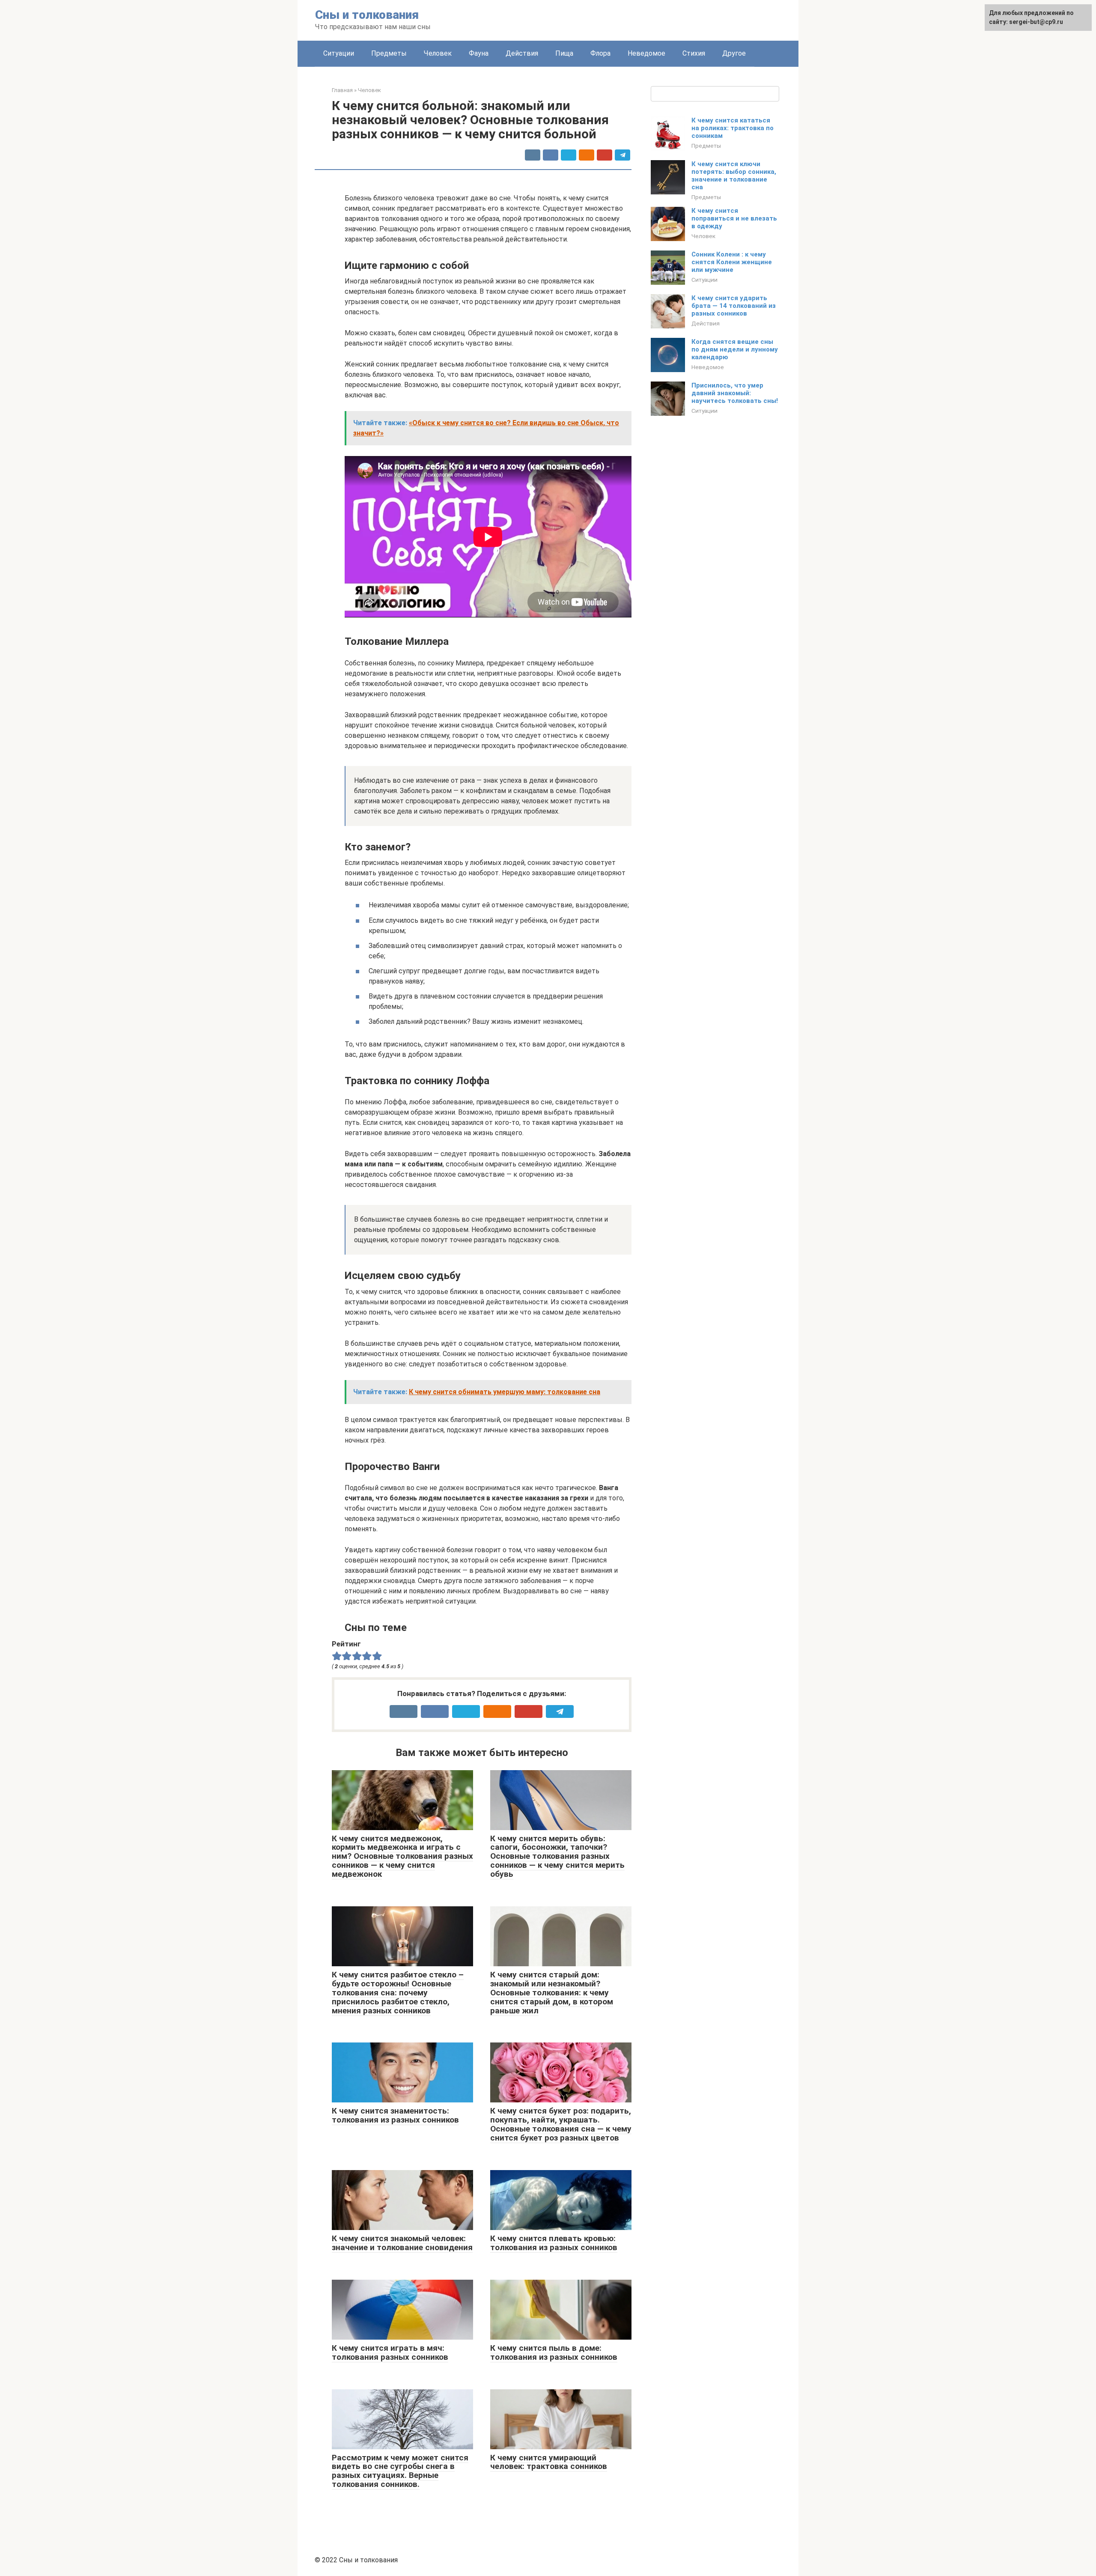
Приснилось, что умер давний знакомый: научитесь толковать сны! (735, 393)
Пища (564, 53)
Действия (522, 53)
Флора (600, 53)
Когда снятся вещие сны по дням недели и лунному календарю (735, 349)
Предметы (389, 53)
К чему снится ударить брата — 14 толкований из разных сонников (734, 306)
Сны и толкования (367, 15)
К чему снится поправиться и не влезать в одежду (734, 218)
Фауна (479, 53)
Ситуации (339, 53)
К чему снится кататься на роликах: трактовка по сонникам (733, 128)
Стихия (694, 53)
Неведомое (646, 53)
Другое (734, 53)
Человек (438, 53)
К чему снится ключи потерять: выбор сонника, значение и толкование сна (734, 176)
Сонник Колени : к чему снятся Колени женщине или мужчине (732, 262)
